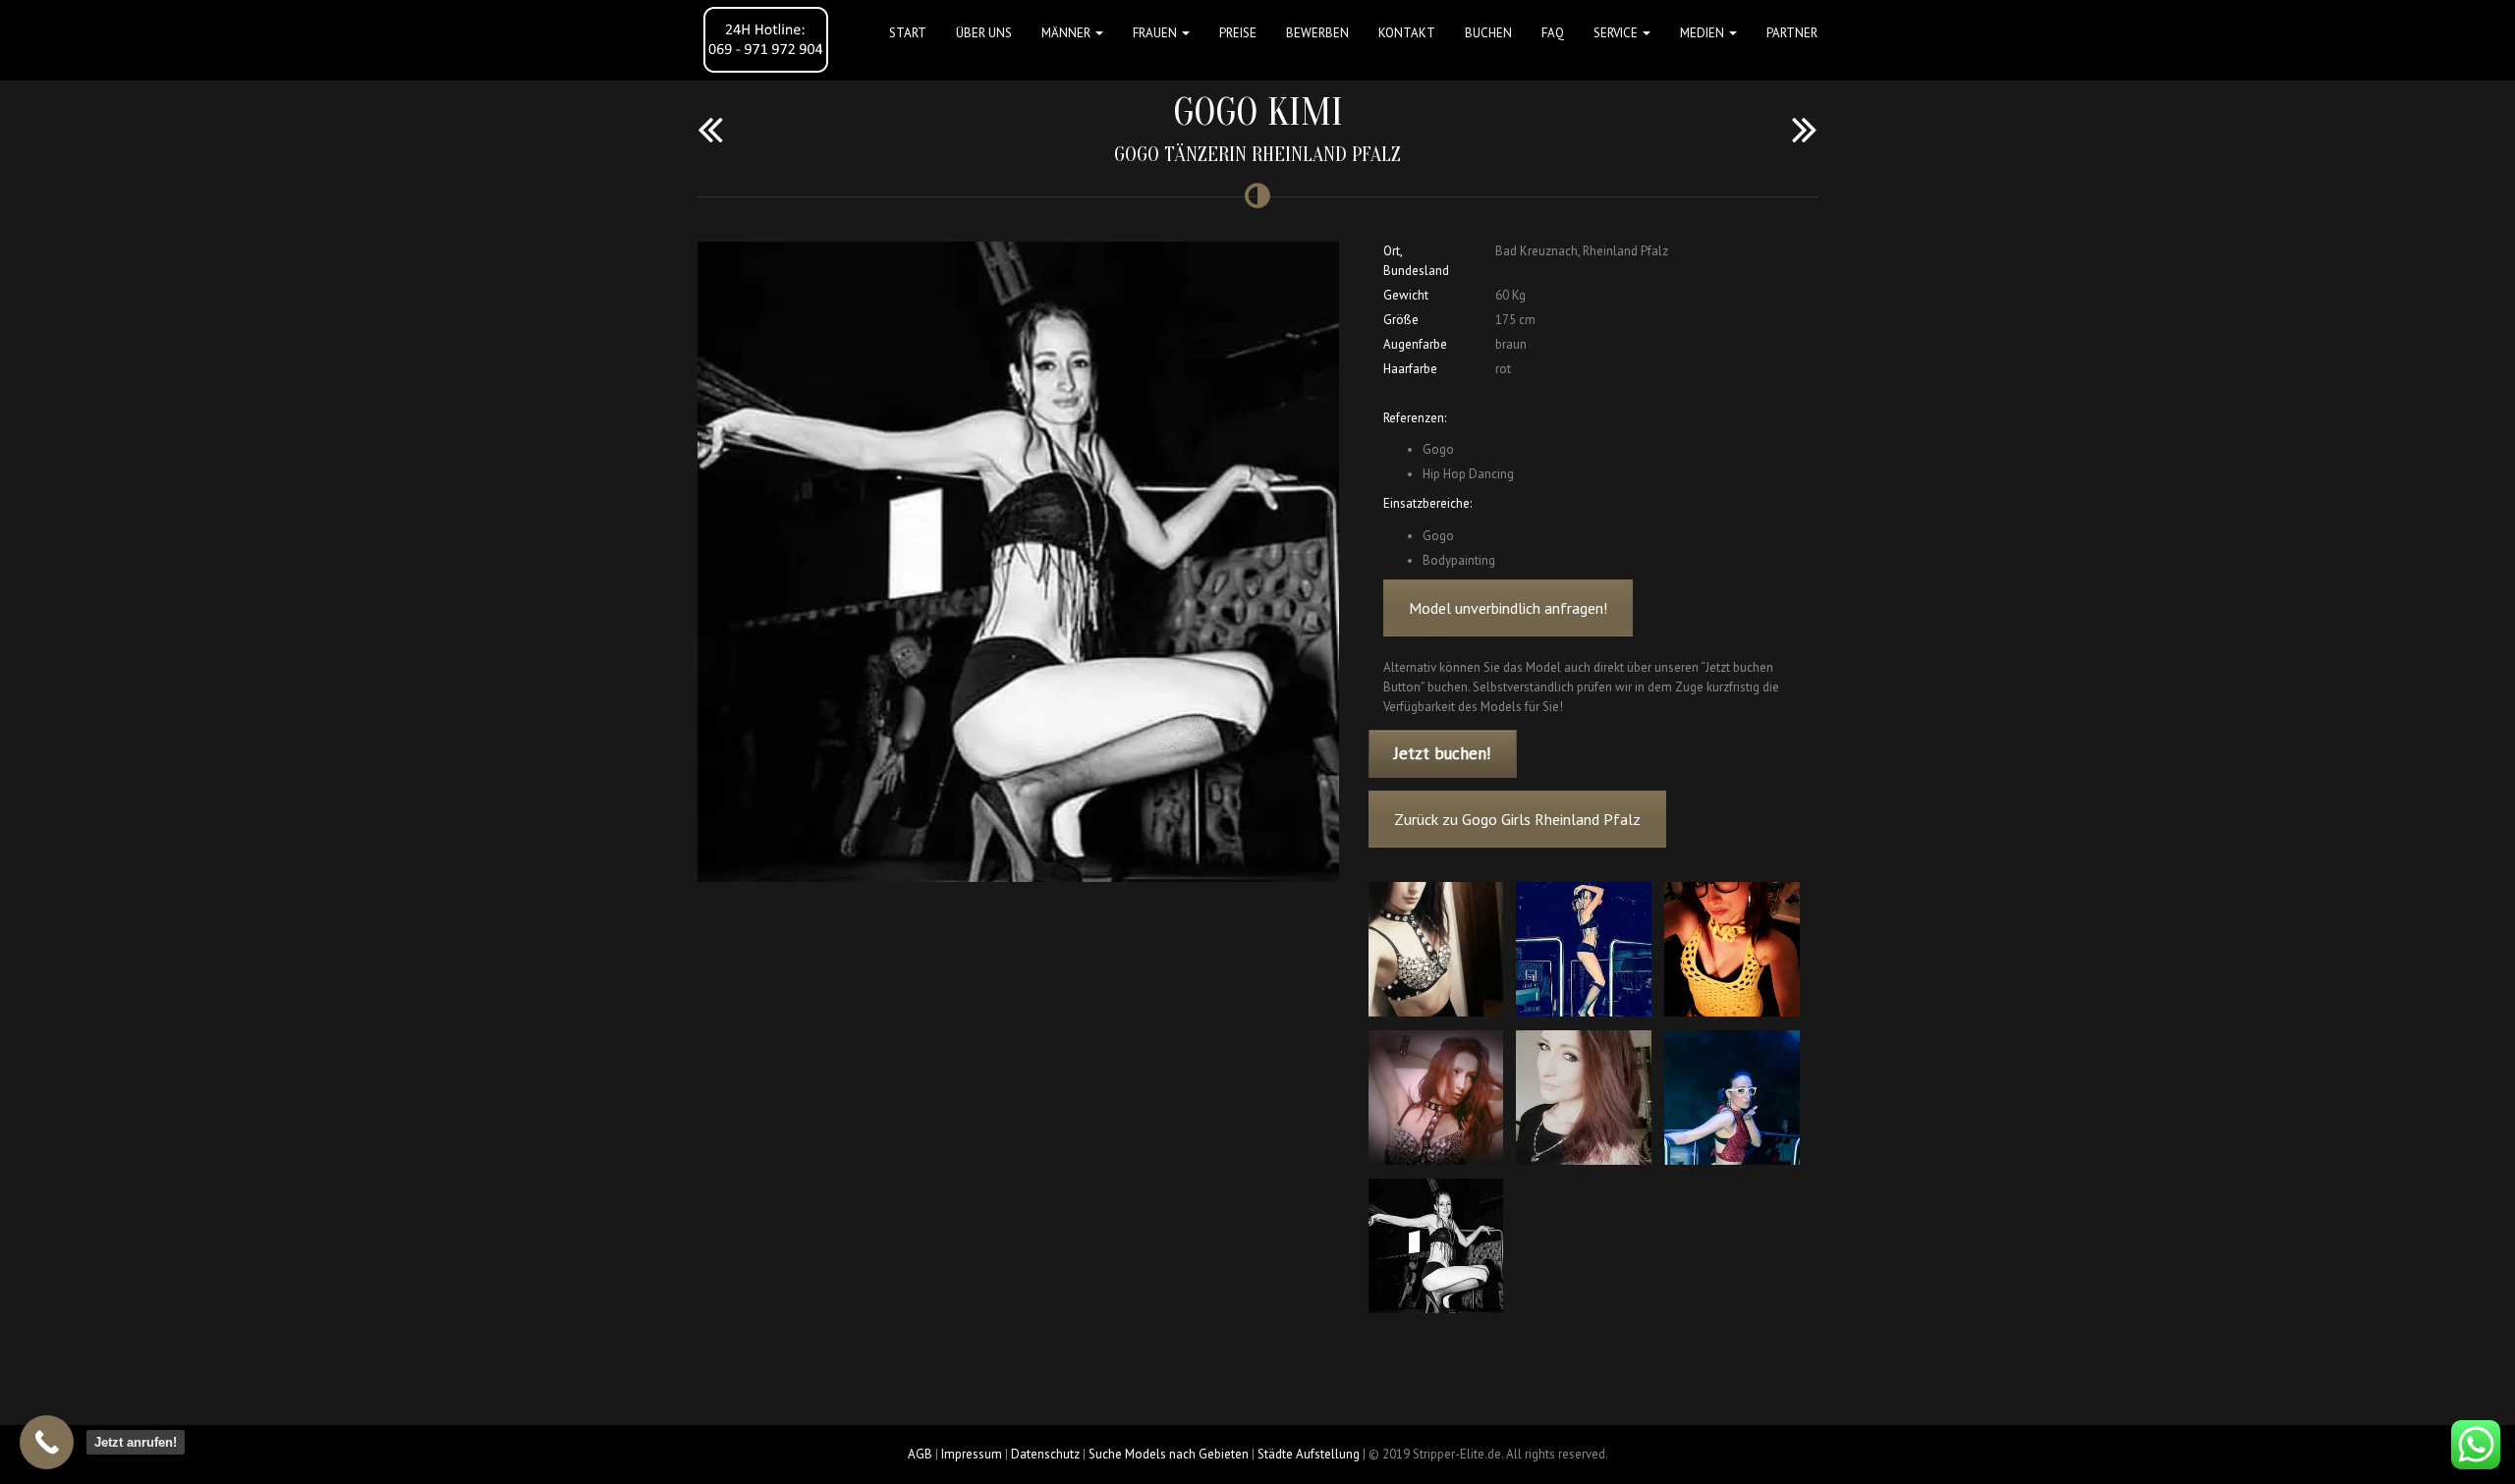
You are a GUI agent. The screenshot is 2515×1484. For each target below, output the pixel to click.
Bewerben (1317, 33)
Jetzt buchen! (1442, 753)
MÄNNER (1067, 33)
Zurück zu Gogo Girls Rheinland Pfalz (1517, 819)
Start (908, 33)
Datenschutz (1045, 1454)
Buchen (1488, 33)
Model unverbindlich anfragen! (1508, 608)
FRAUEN (1156, 33)
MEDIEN (1704, 33)
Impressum (972, 1454)
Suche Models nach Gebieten (1169, 1454)
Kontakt (1407, 33)
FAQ (1553, 33)
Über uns (984, 33)
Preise (1238, 33)
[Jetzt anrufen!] (47, 1442)
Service (1617, 33)
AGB (920, 1454)
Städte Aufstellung (1309, 1454)
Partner (1792, 33)
